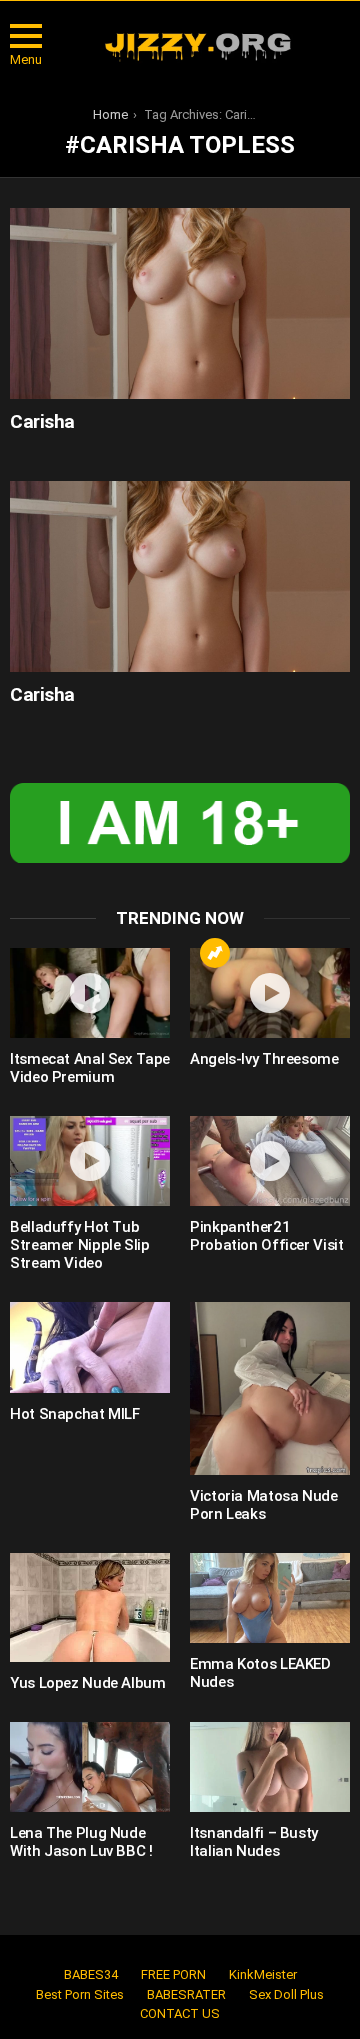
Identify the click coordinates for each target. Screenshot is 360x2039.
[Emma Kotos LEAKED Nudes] (270, 1598)
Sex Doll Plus (286, 1994)
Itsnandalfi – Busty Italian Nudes (254, 1842)
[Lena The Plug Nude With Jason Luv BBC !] (90, 1767)
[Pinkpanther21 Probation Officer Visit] (270, 1161)
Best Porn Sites (80, 1994)
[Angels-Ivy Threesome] (270, 993)
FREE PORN (173, 1974)
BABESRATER (186, 1994)
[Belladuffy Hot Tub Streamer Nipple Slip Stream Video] (90, 1161)
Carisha (42, 421)
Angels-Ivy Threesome (264, 1059)
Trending (215, 953)
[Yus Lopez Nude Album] (90, 1607)
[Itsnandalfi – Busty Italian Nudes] (270, 1767)
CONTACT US (180, 2013)
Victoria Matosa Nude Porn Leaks (264, 1505)
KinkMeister (263, 1974)
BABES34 (91, 1974)
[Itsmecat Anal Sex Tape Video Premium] (90, 993)
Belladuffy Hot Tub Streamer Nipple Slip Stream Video (80, 1245)
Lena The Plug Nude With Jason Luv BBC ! (81, 1842)
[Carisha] (180, 303)
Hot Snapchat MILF (75, 1414)
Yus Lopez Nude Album (88, 1683)
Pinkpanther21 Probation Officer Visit (266, 1236)
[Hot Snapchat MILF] (90, 1347)
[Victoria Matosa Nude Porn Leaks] (270, 1388)
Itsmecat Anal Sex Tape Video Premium (90, 1068)
